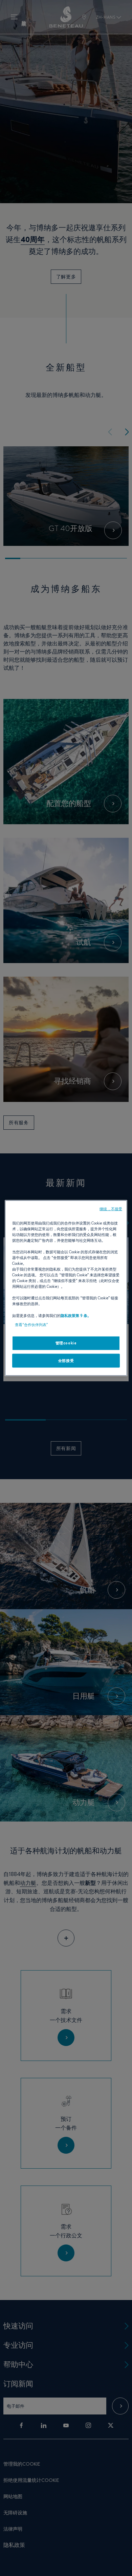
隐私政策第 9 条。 (76, 1315)
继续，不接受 (111, 1209)
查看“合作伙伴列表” (31, 1324)
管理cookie (66, 1343)
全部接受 (66, 1360)
